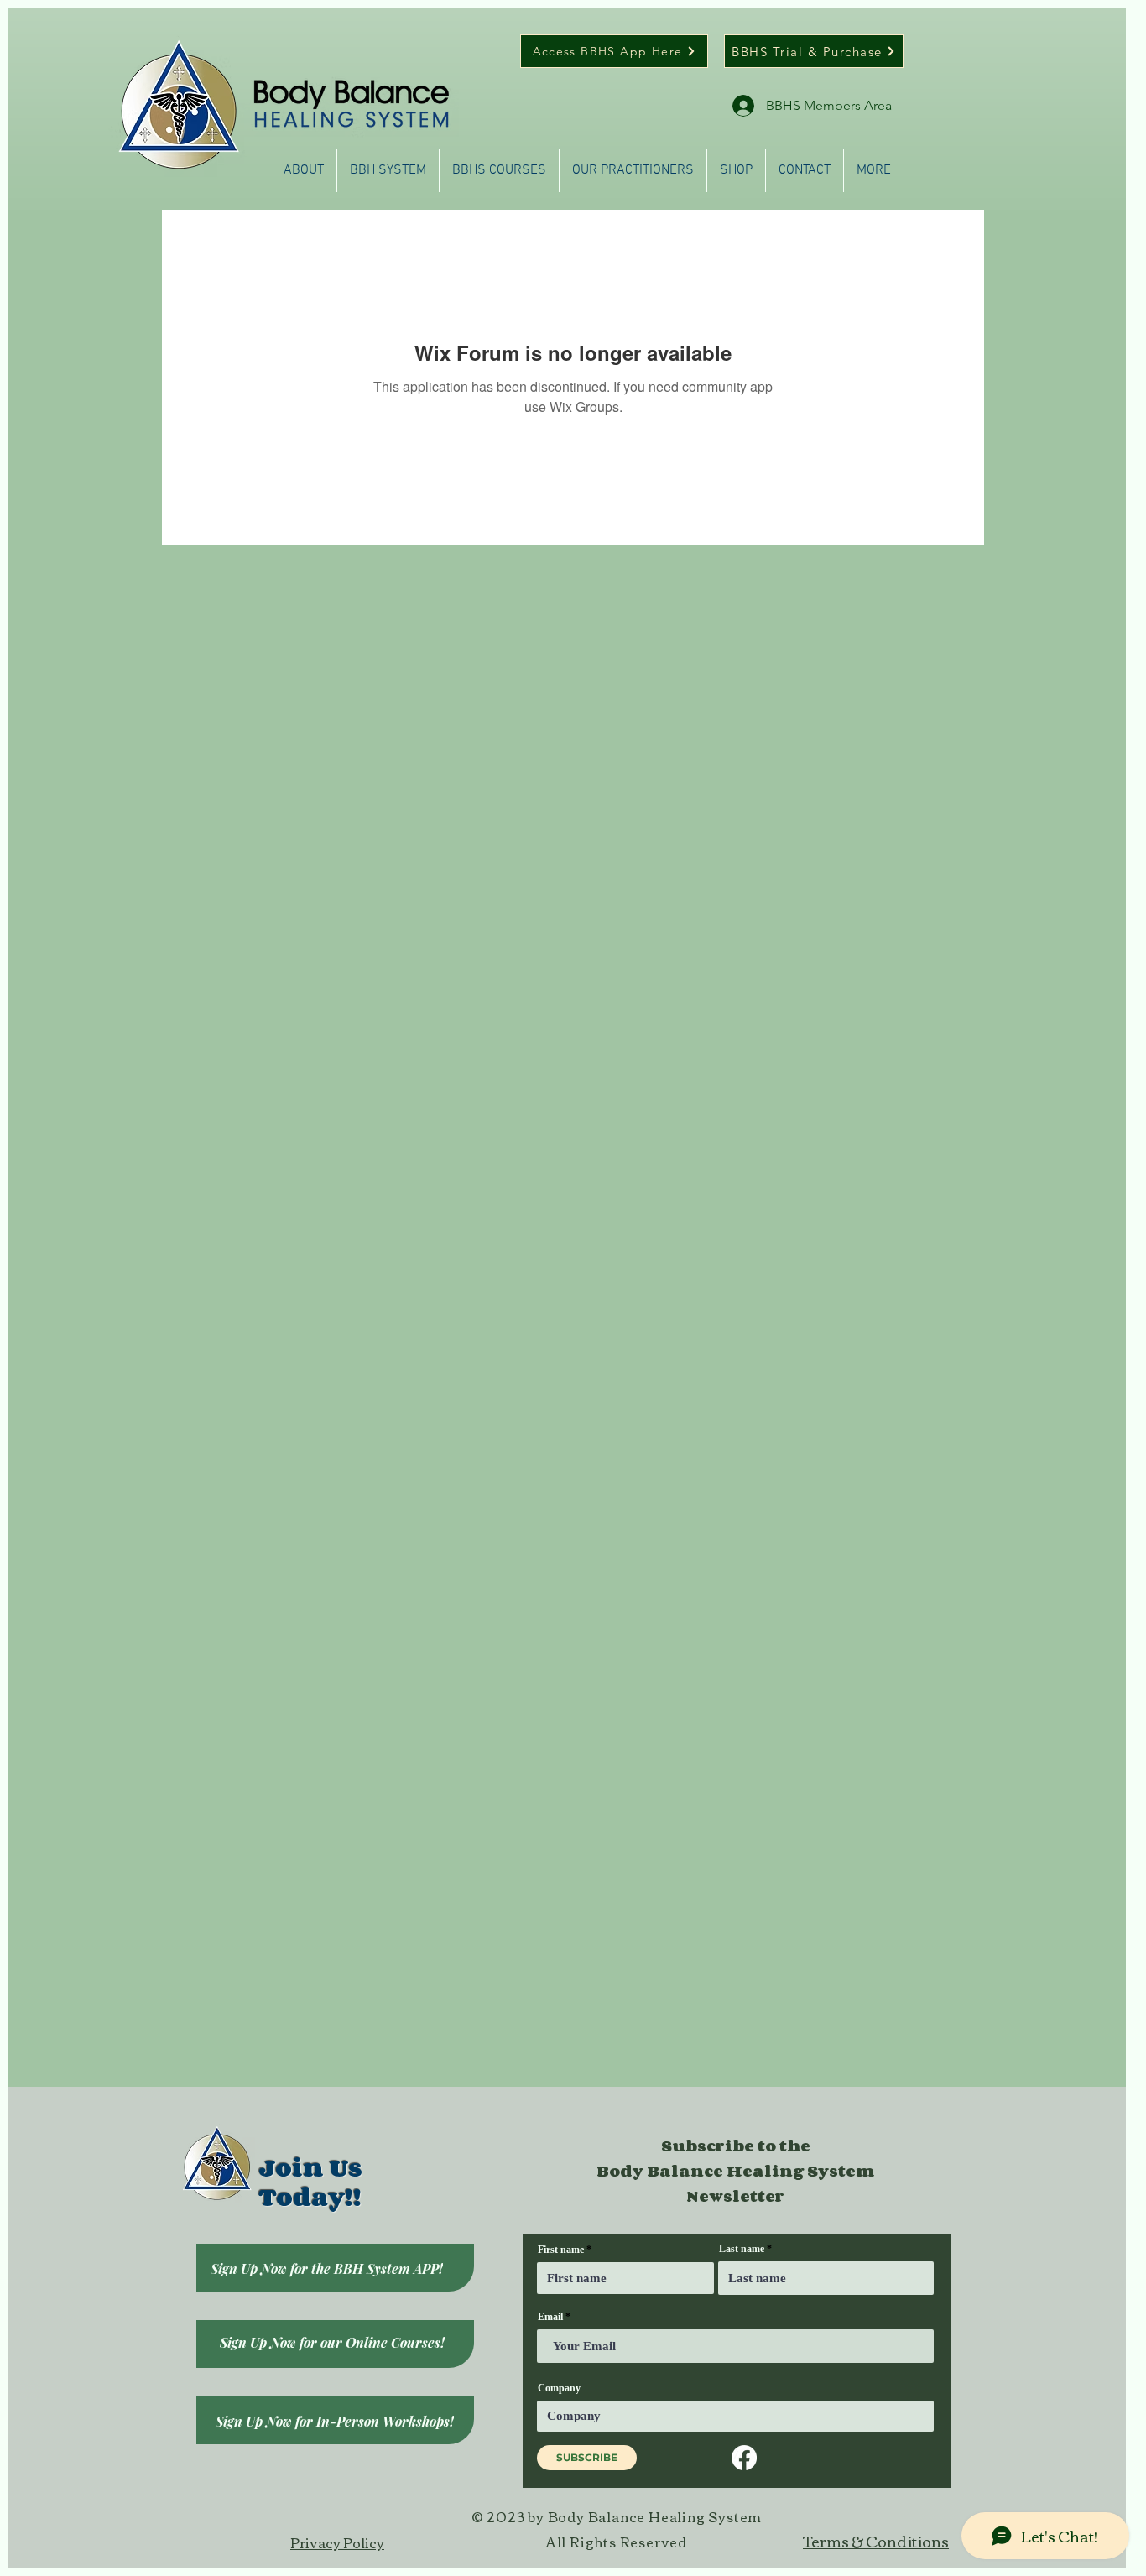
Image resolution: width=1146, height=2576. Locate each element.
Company (559, 2388)
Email (550, 2317)
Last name (742, 2249)
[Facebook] (744, 2458)
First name (561, 2250)
